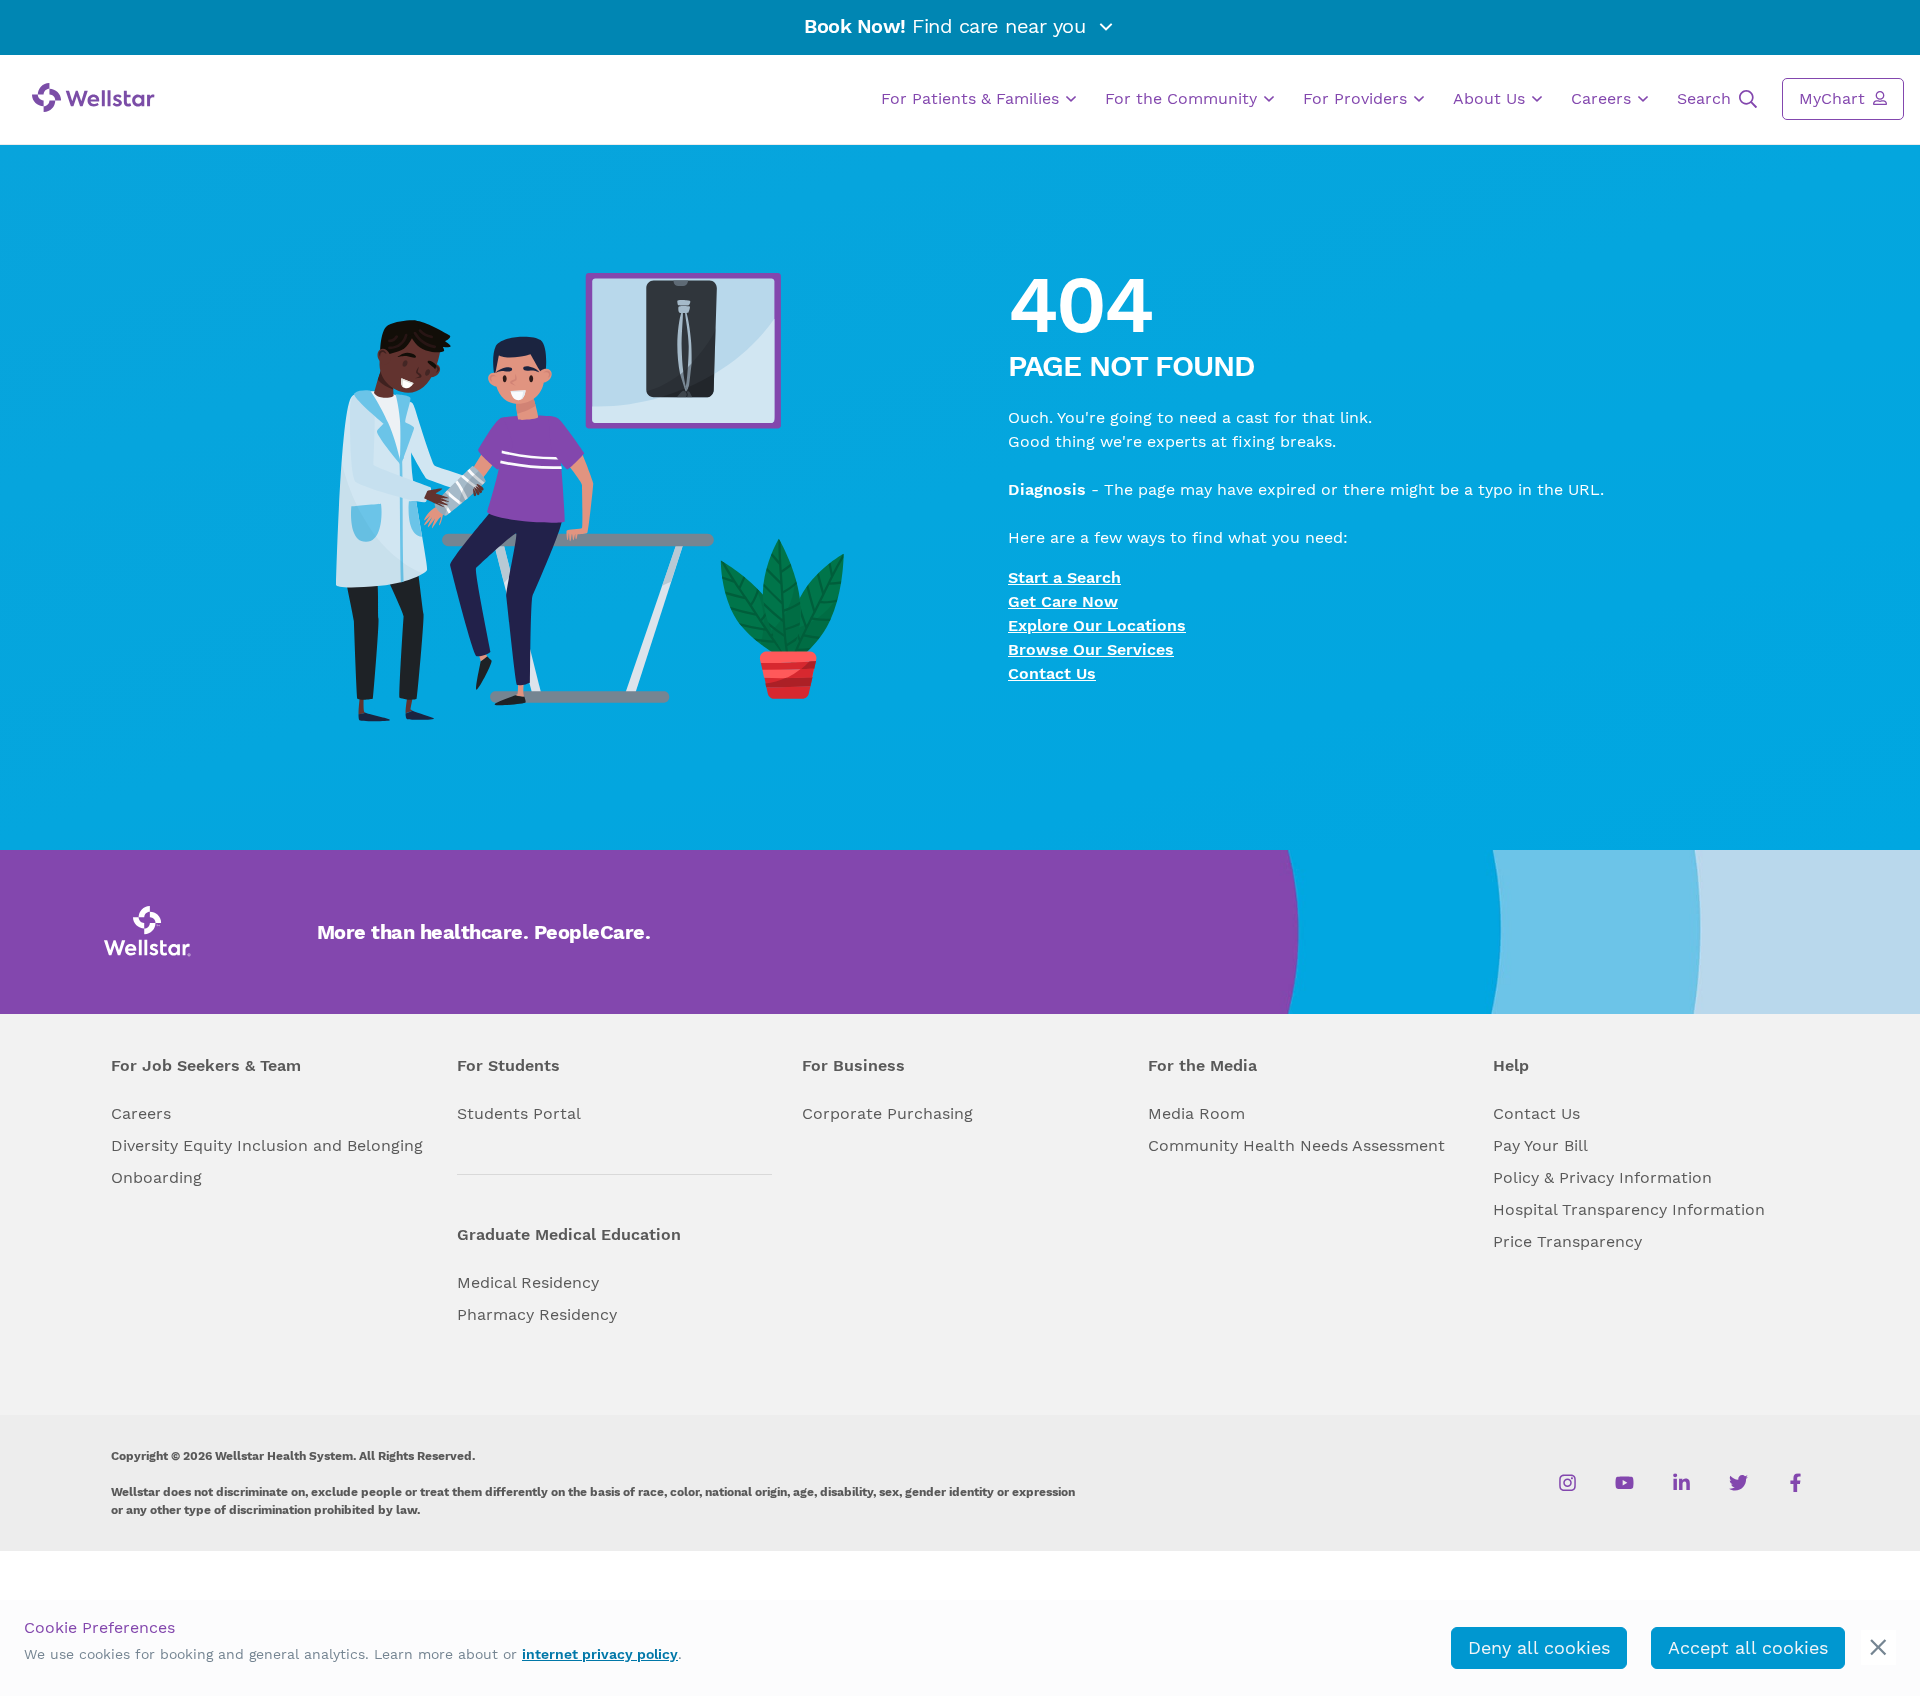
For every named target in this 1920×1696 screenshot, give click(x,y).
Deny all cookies (1539, 1647)
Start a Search (1064, 577)
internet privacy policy (600, 1654)
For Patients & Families (972, 98)
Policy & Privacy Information (1602, 1177)
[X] (1738, 1483)
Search (1706, 98)
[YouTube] (1624, 1483)
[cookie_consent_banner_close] (1878, 1647)
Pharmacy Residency (537, 1314)
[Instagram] (1567, 1483)
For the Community (1183, 98)
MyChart (1834, 98)
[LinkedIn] (1681, 1483)
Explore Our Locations (1097, 625)
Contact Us (1052, 673)
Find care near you (948, 26)
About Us (1491, 98)
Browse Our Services (1091, 649)
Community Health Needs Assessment (1296, 1145)
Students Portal (519, 1113)
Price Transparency (1567, 1241)
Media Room (1196, 1113)
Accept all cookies (1748, 1647)
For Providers (1357, 98)
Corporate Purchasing (887, 1113)
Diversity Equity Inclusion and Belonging (267, 1145)
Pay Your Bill (1540, 1145)
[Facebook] (1795, 1483)
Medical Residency (528, 1282)
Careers (1603, 98)
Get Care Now (1063, 601)
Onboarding (156, 1177)
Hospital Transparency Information (1629, 1209)
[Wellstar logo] (93, 97)
